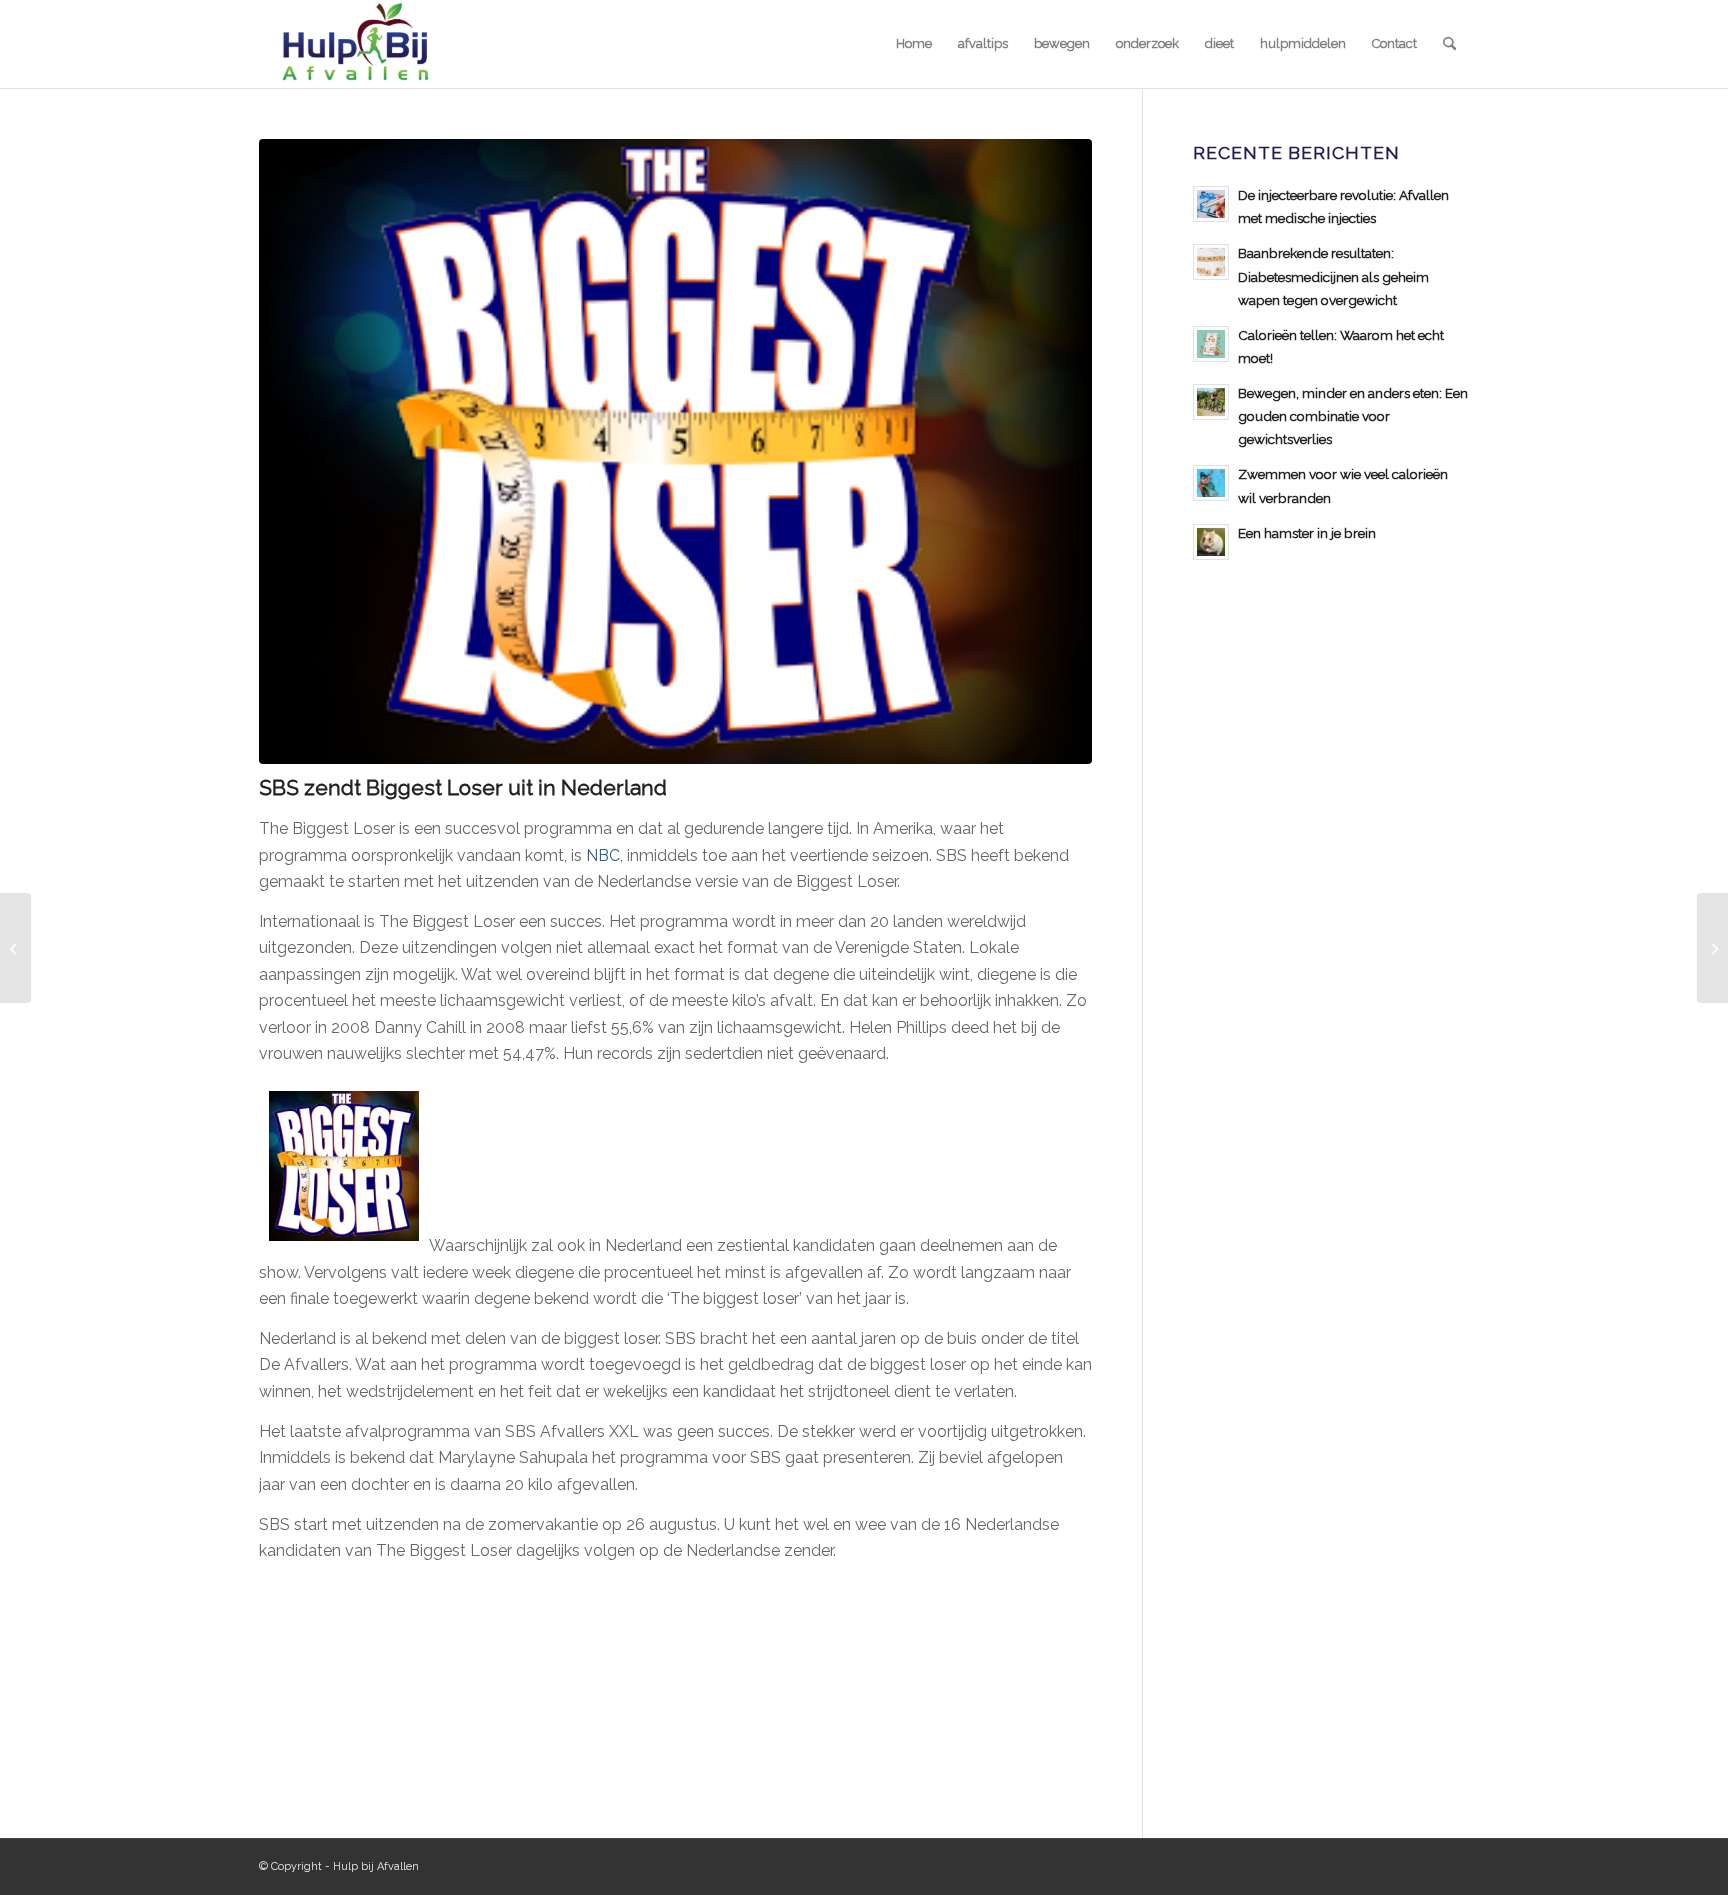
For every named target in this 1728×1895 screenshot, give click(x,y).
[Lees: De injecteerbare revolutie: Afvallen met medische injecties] (1211, 204)
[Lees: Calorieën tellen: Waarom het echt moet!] (1211, 344)
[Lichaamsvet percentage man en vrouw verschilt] (15, 948)
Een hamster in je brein (1307, 533)
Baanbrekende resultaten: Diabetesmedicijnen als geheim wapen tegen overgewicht (1333, 276)
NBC (603, 855)
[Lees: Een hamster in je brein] (1211, 542)
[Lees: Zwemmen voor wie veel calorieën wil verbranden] (1211, 483)
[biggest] (675, 451)
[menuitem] (914, 44)
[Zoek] (1449, 44)
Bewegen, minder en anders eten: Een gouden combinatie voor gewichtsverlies (1353, 416)
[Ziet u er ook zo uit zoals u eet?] (1712, 948)
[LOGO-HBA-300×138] (354, 44)
